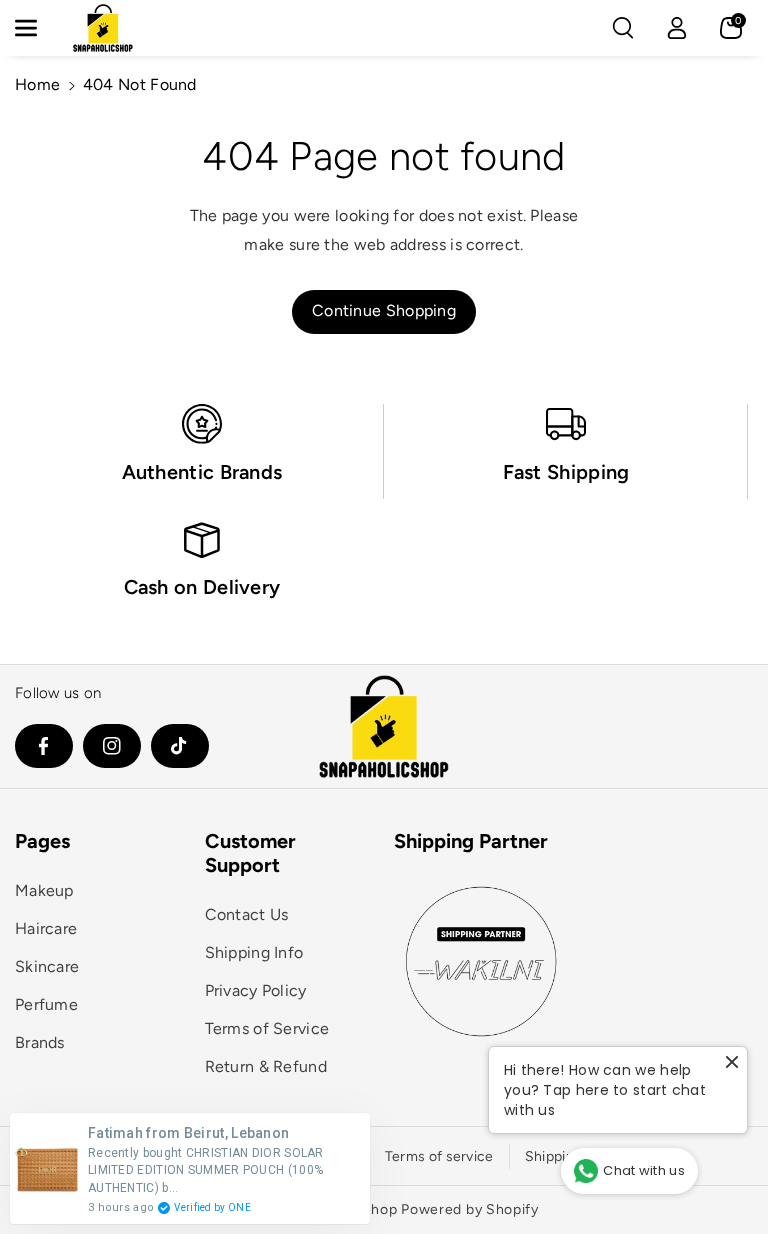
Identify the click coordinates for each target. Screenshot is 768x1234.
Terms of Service (267, 1028)
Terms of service (439, 1156)
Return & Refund (266, 1066)
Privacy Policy (256, 990)
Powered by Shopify (470, 1209)
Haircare (46, 928)
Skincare (47, 966)
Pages (42, 841)
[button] (37, 28)
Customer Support (250, 853)
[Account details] (677, 28)
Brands (40, 1042)
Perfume (46, 1004)
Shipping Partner (471, 841)
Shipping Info (254, 952)
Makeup (44, 890)
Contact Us (247, 914)
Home (37, 84)
